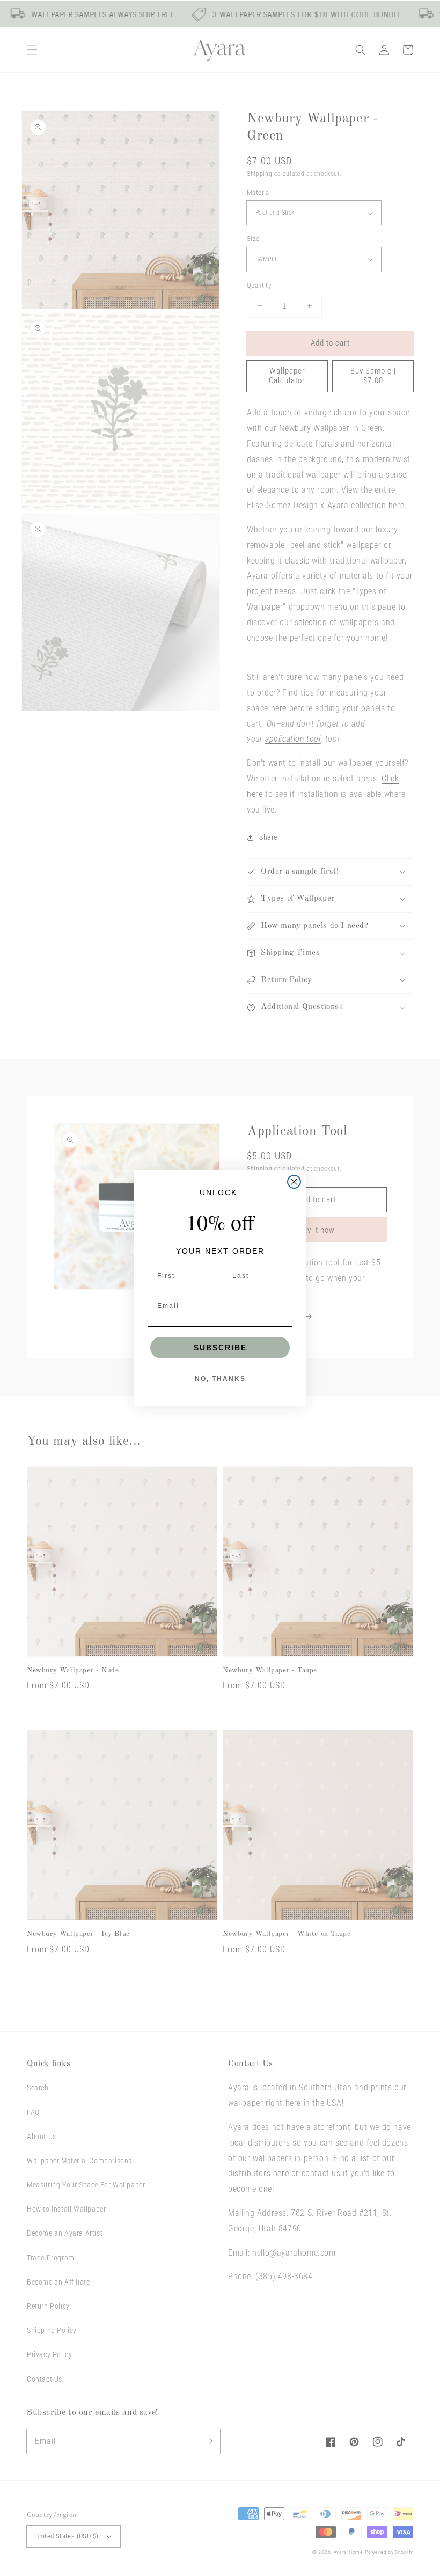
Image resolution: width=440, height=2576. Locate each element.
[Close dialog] (294, 1182)
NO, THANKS (220, 1379)
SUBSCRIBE (220, 1348)
